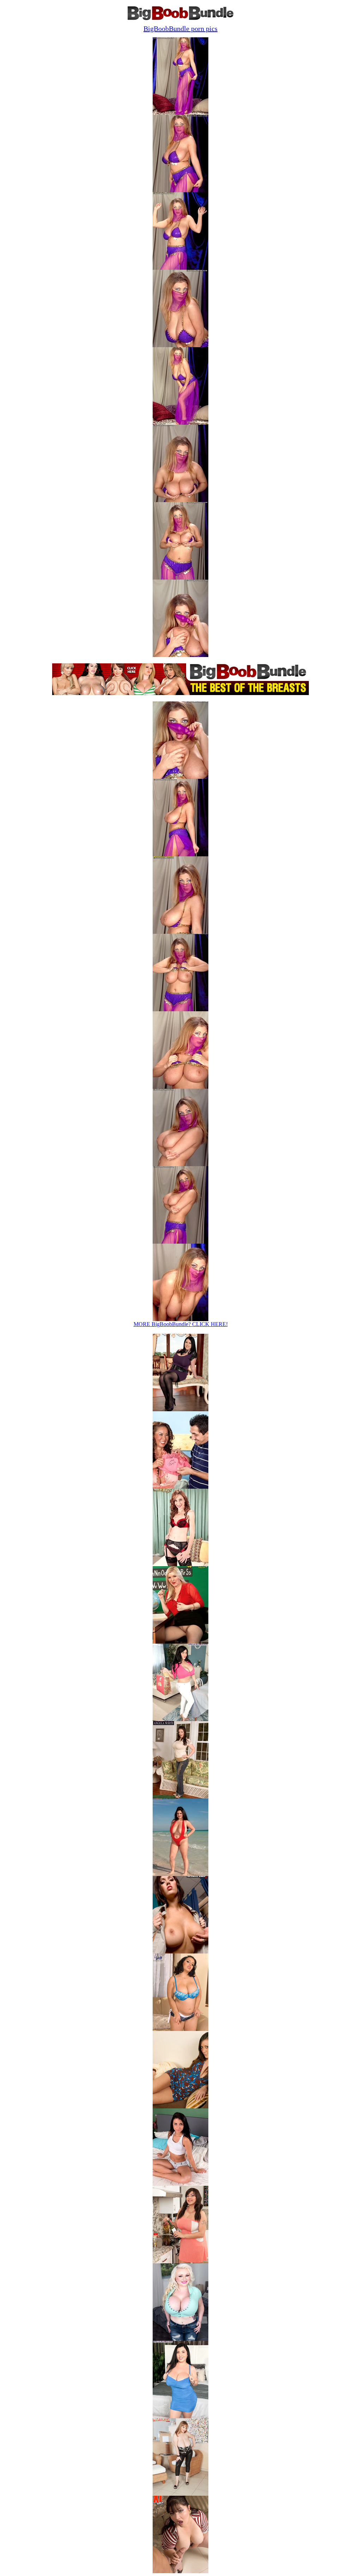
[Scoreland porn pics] (180, 2261)
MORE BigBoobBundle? (181, 1324)
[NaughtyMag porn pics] (180, 2106)
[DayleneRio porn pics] (180, 2416)
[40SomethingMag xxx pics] (180, 1642)
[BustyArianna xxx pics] (180, 1874)
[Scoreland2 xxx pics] (180, 1952)
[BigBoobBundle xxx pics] (180, 1487)
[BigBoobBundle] (180, 18)
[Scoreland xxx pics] (180, 1409)
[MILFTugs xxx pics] (180, 1564)
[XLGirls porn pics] (180, 2029)
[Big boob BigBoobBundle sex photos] (180, 113)
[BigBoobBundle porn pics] (180, 2494)
